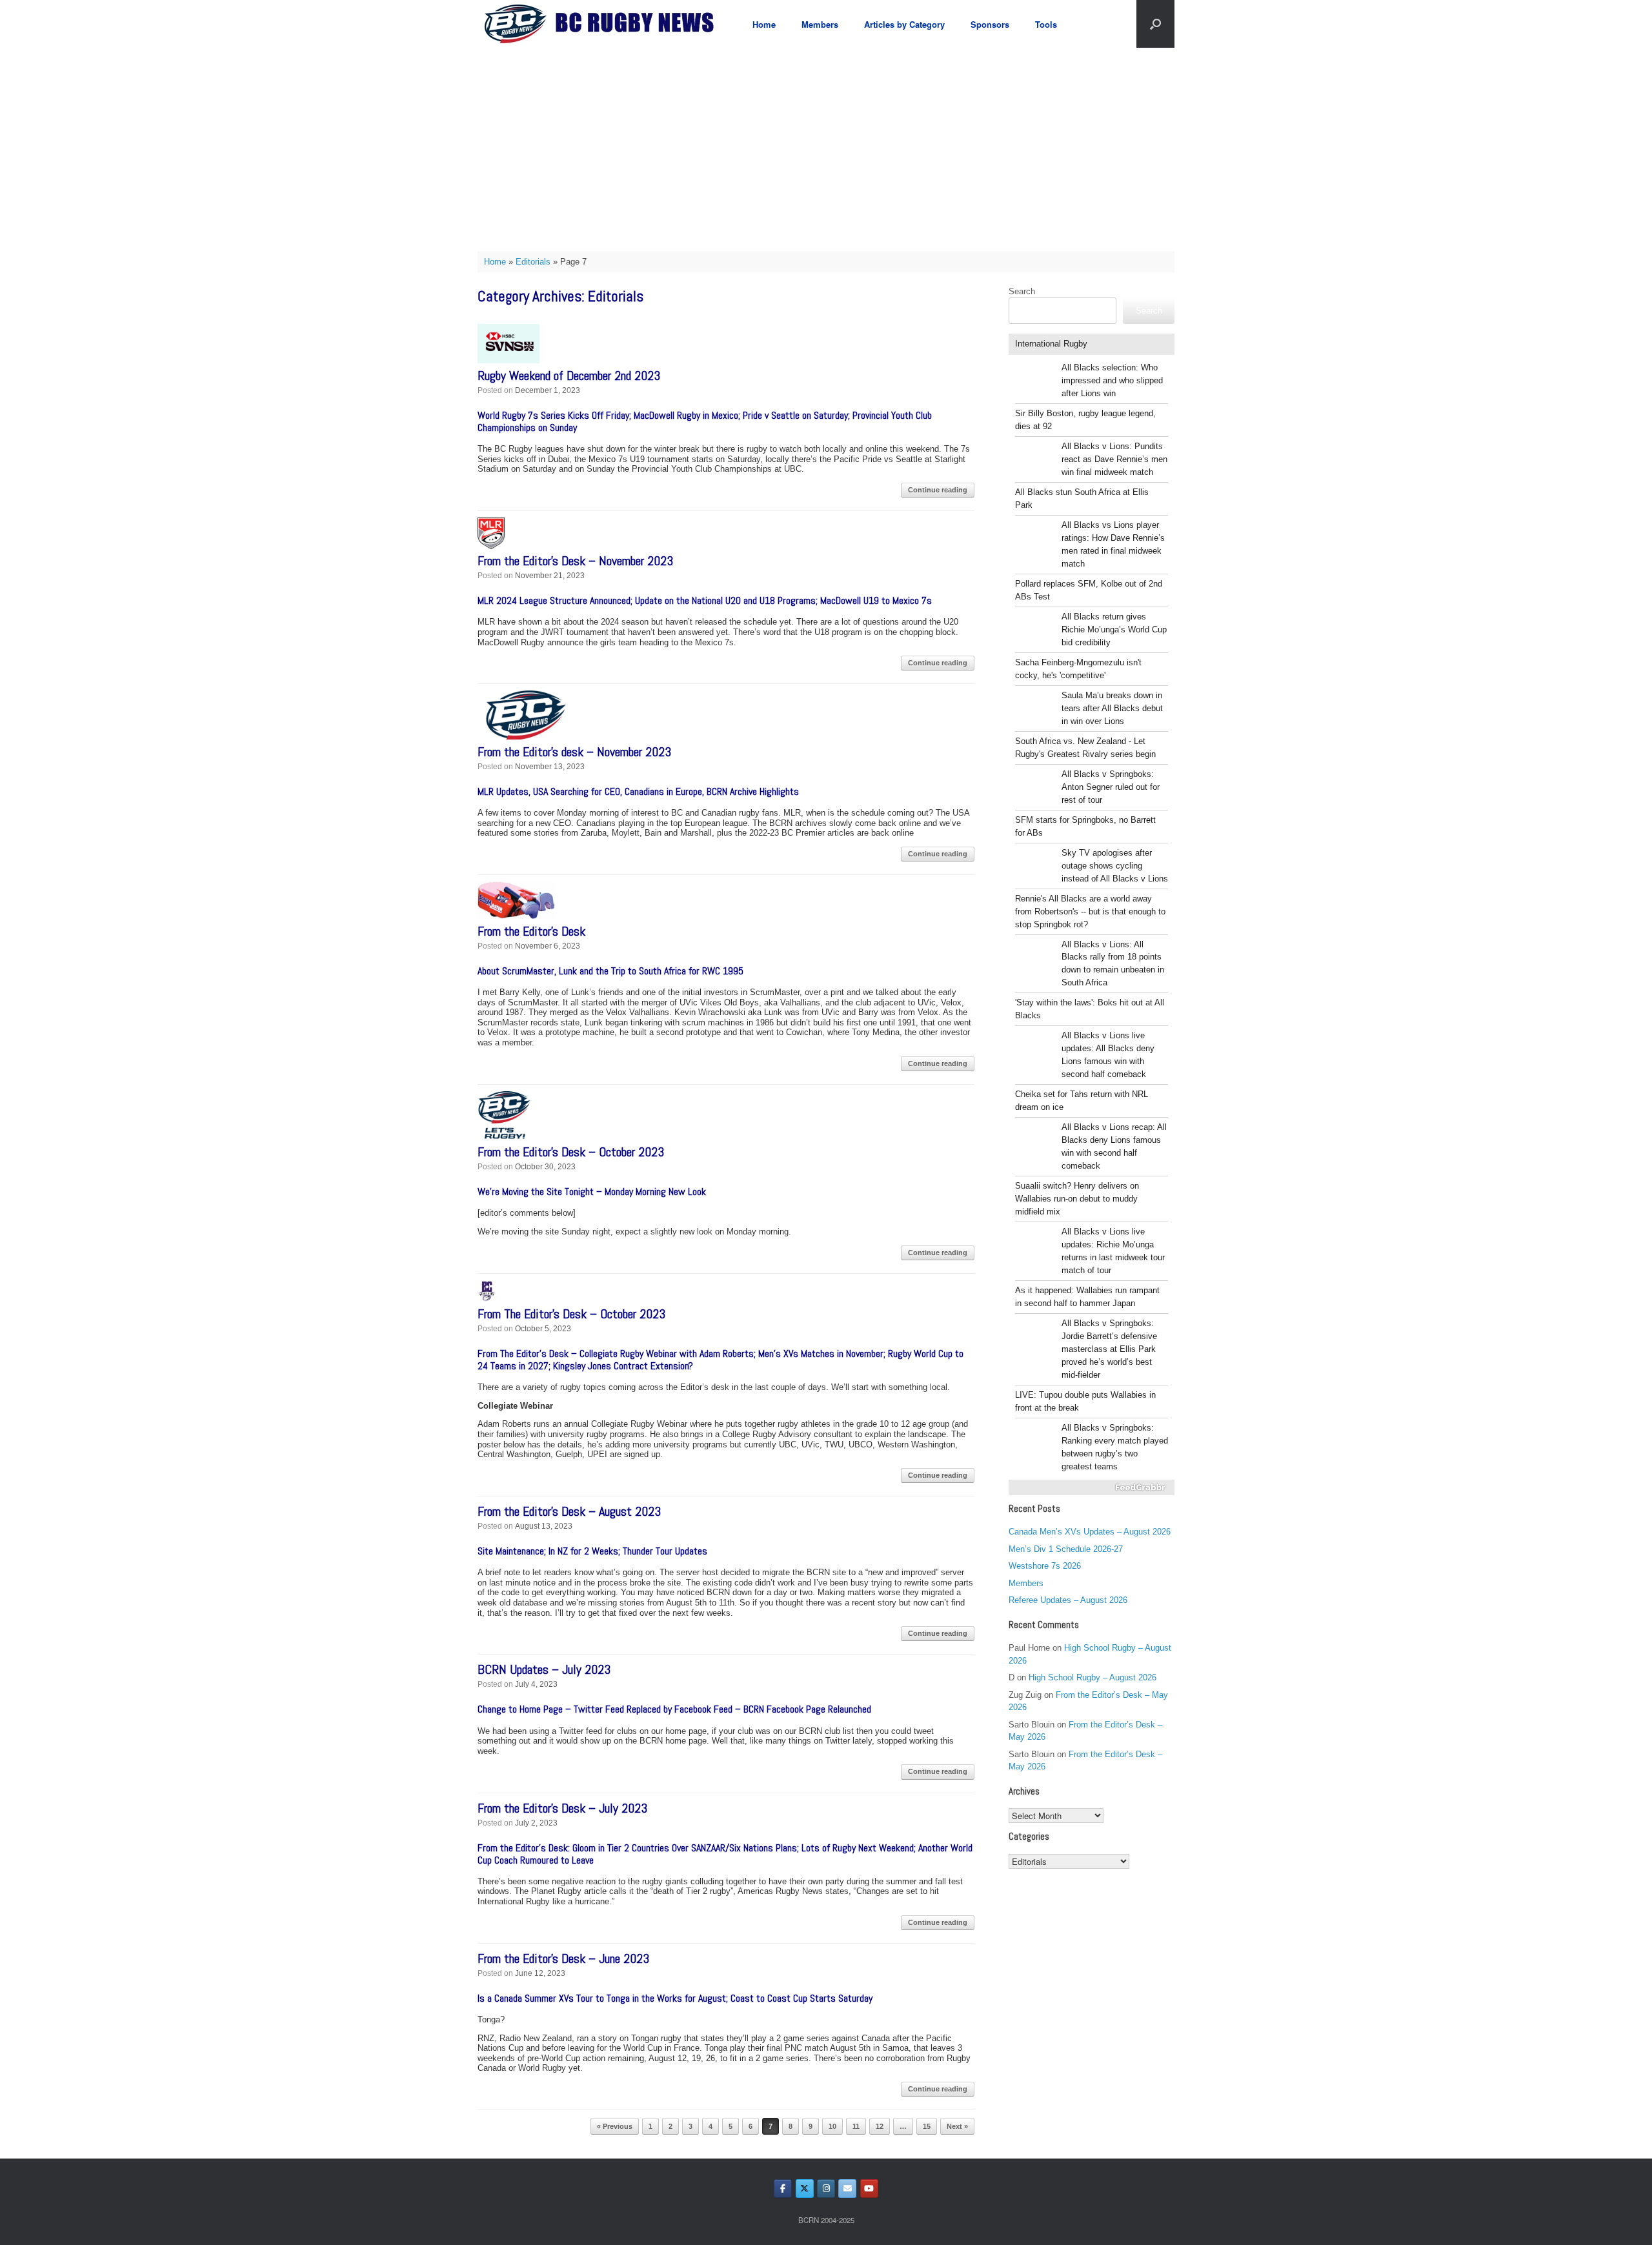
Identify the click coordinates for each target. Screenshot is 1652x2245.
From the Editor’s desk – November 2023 (574, 752)
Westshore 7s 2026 (1045, 1566)
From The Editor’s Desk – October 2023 (571, 1314)
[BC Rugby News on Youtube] (869, 2189)
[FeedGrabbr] (1092, 1487)
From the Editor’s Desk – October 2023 (571, 1152)
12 (880, 2126)
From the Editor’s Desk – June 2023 (563, 1958)
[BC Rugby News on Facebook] (783, 2189)
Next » (957, 2126)
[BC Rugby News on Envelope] (847, 2189)
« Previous (615, 2126)
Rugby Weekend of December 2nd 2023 (569, 376)
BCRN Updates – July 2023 (544, 1669)
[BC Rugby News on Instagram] (826, 2189)
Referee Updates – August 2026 (1068, 1600)
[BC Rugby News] (604, 24)
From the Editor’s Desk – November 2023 (575, 561)
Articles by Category (904, 24)
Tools (1046, 24)
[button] (1155, 24)
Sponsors (990, 24)
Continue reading (938, 490)
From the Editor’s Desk (531, 931)
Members (820, 24)
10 (832, 2126)
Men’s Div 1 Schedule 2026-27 (1066, 1549)
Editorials (533, 262)
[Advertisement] (826, 145)
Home (764, 24)
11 (856, 2126)
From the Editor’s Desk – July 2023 (562, 1808)
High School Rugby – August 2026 (1093, 1677)
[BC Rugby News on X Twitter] (805, 2189)
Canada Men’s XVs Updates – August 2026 (1090, 1532)
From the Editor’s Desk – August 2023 (569, 1511)
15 (927, 2126)
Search (1022, 291)
